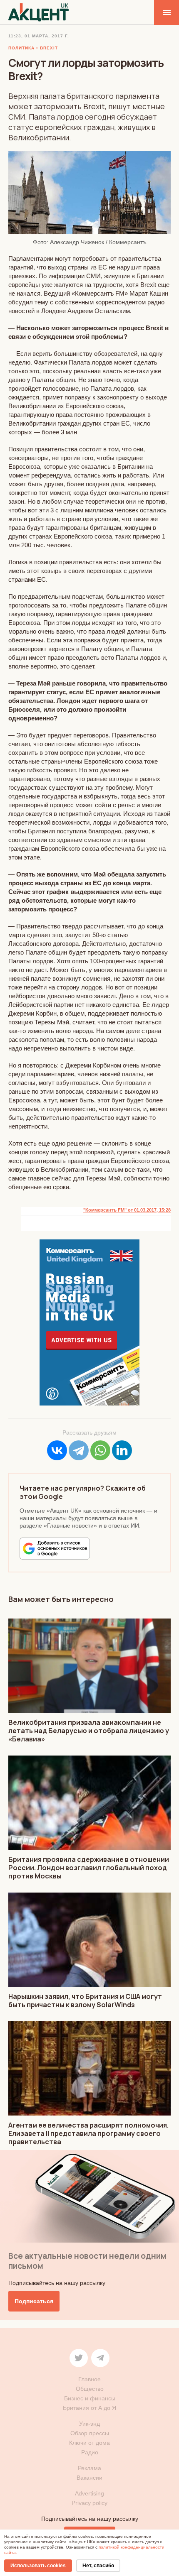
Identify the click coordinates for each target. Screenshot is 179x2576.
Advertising (89, 2493)
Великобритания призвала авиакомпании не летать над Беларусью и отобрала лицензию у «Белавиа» (89, 1731)
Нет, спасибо (98, 2566)
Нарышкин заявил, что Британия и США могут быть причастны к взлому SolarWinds (85, 2001)
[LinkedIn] (122, 1450)
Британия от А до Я (89, 2408)
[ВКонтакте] (57, 1450)
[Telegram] (79, 1450)
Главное (89, 2379)
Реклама (89, 2468)
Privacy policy (89, 2503)
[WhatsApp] (100, 1450)
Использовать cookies (38, 2566)
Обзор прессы (90, 2433)
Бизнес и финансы (90, 2398)
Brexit (49, 48)
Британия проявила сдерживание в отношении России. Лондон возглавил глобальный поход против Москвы (89, 1868)
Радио (90, 2452)
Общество (90, 2389)
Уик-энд (89, 2424)
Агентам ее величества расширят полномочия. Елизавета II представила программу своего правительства (88, 2133)
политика (21, 48)
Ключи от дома (89, 2443)
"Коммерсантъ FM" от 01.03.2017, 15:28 (127, 1210)
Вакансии (89, 2478)
